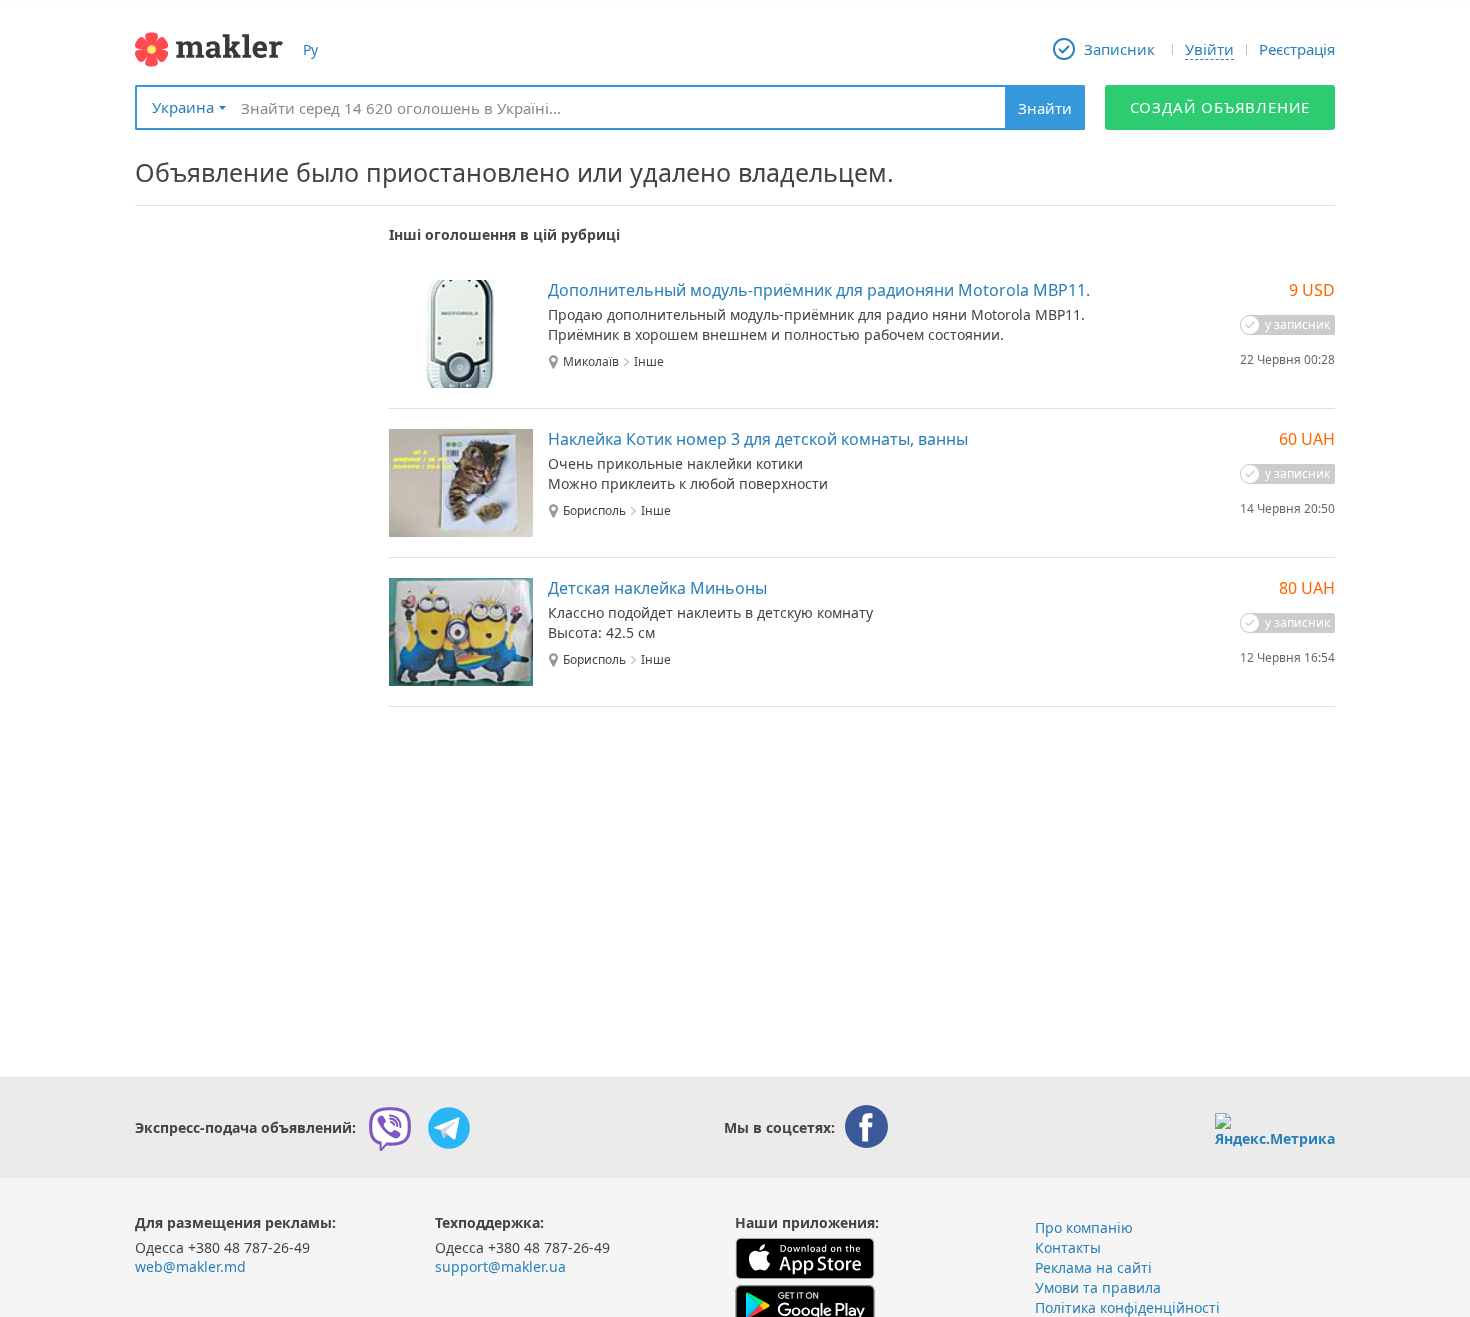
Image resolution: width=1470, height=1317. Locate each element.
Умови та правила (1098, 1287)
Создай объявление (1220, 107)
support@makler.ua (500, 1266)
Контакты (1068, 1247)
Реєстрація (1297, 49)
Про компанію (1084, 1227)
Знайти (1045, 108)
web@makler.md (190, 1266)
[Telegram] (449, 1128)
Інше (649, 362)
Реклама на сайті (1093, 1267)
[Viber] (390, 1128)
